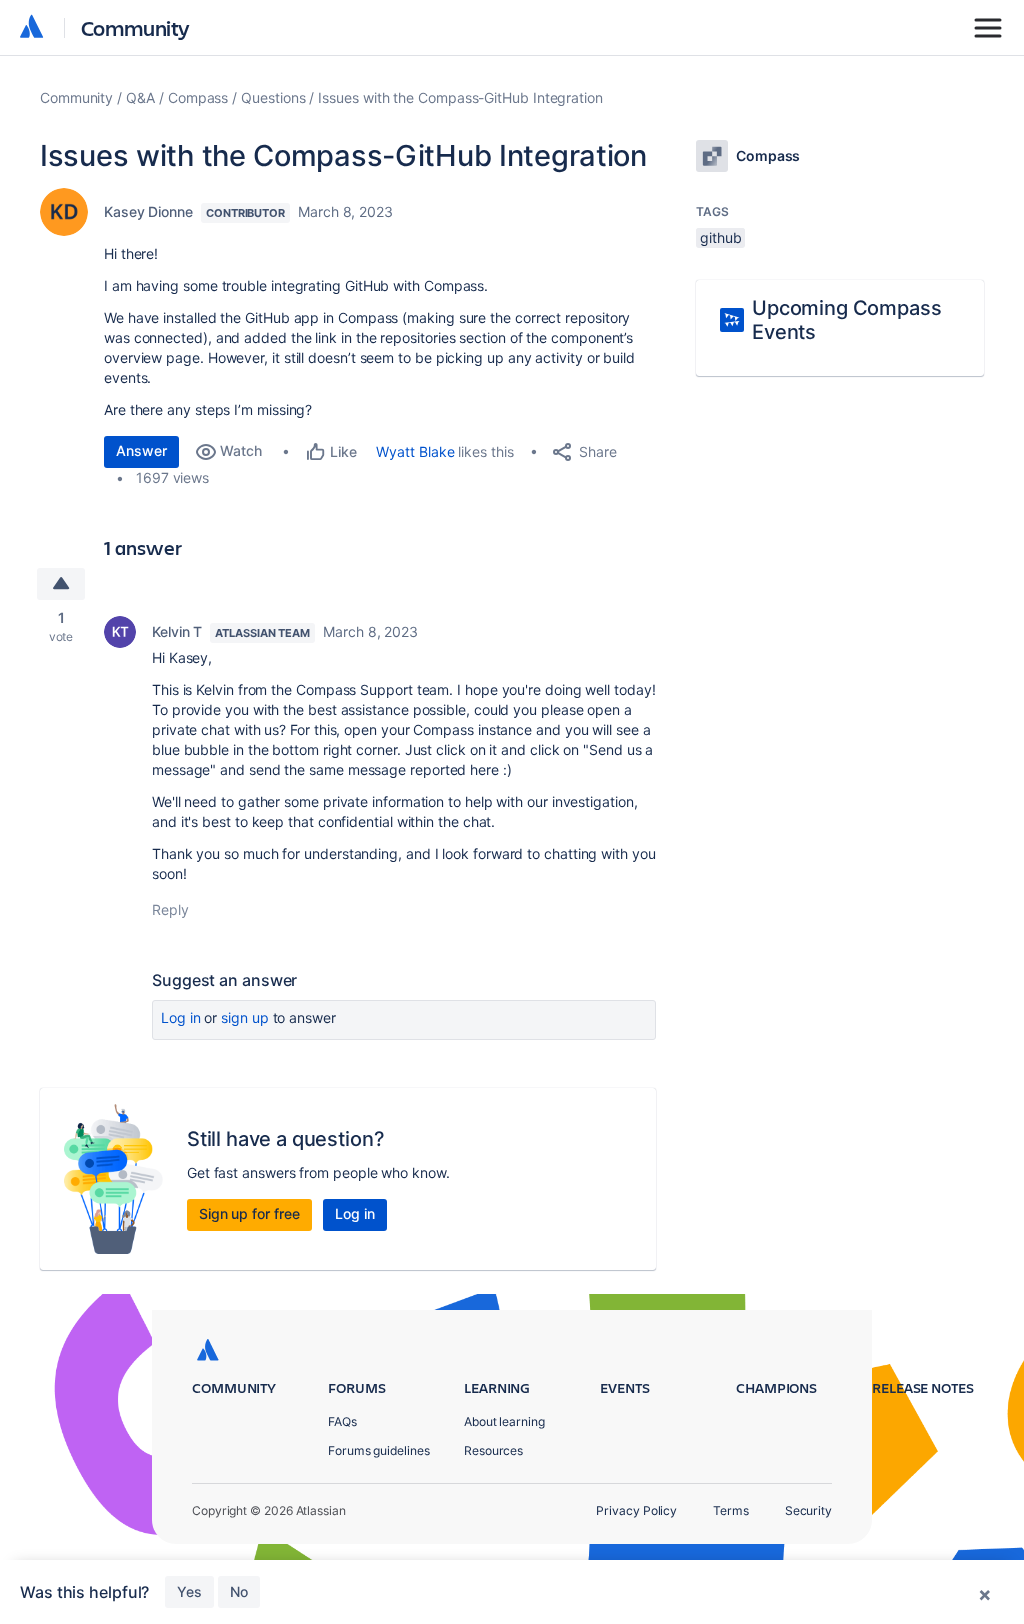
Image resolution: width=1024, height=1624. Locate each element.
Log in (181, 1017)
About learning (504, 1421)
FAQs (342, 1421)
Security (808, 1510)
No (239, 1591)
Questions (273, 97)
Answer (141, 450)
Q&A (140, 97)
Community (135, 27)
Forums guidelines (379, 1450)
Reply (170, 909)
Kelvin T (177, 631)
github (721, 237)
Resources (493, 1450)
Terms (731, 1510)
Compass (198, 97)
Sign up (244, 1017)
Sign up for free (249, 1213)
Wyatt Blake (415, 451)
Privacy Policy (636, 1510)
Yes (189, 1591)
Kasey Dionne (148, 211)
